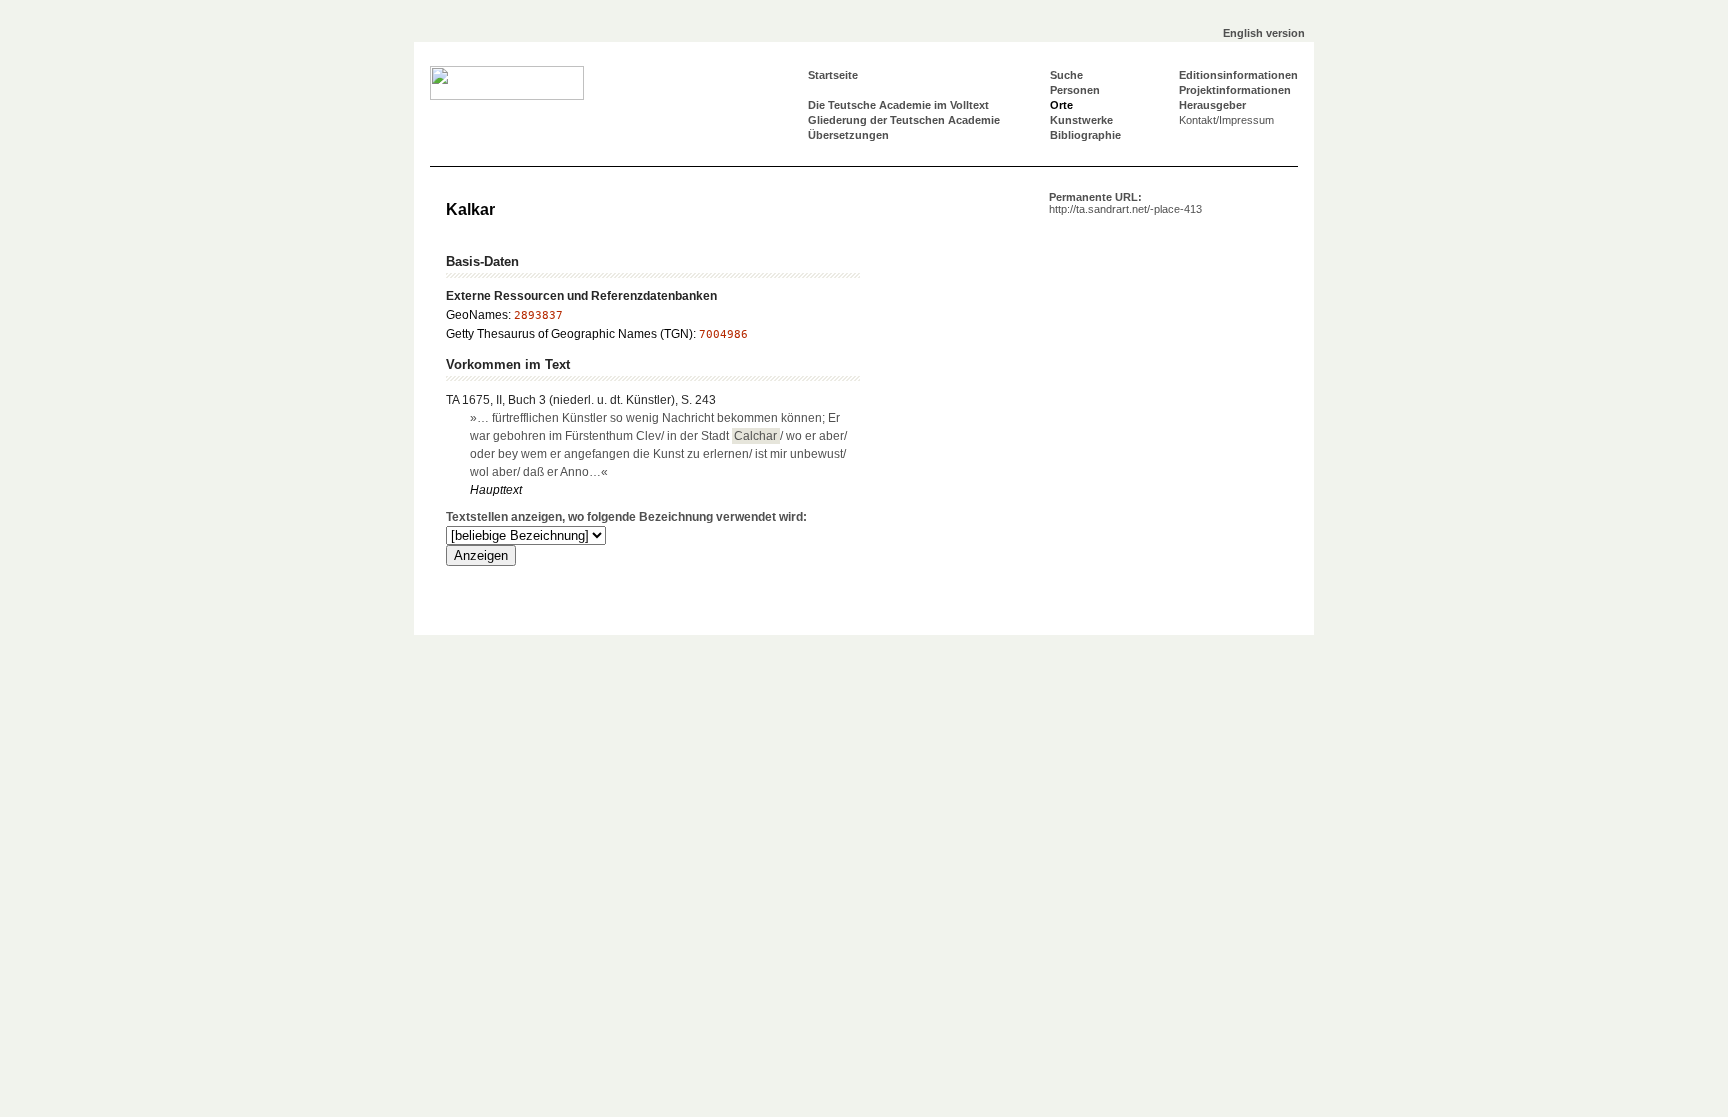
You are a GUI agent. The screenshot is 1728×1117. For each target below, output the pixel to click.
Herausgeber (1212, 105)
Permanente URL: (1125, 203)
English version (1264, 33)
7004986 (723, 334)
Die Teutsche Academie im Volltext (898, 105)
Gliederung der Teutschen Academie (904, 120)
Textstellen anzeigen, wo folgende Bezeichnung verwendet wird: (626, 517)
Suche (1066, 75)
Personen (1075, 90)
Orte (1061, 105)
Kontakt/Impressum (1226, 120)
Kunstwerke (1081, 120)
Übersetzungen (848, 135)
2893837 (538, 315)
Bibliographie (1085, 135)
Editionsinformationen (1238, 75)
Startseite (833, 75)
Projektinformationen (1235, 90)
